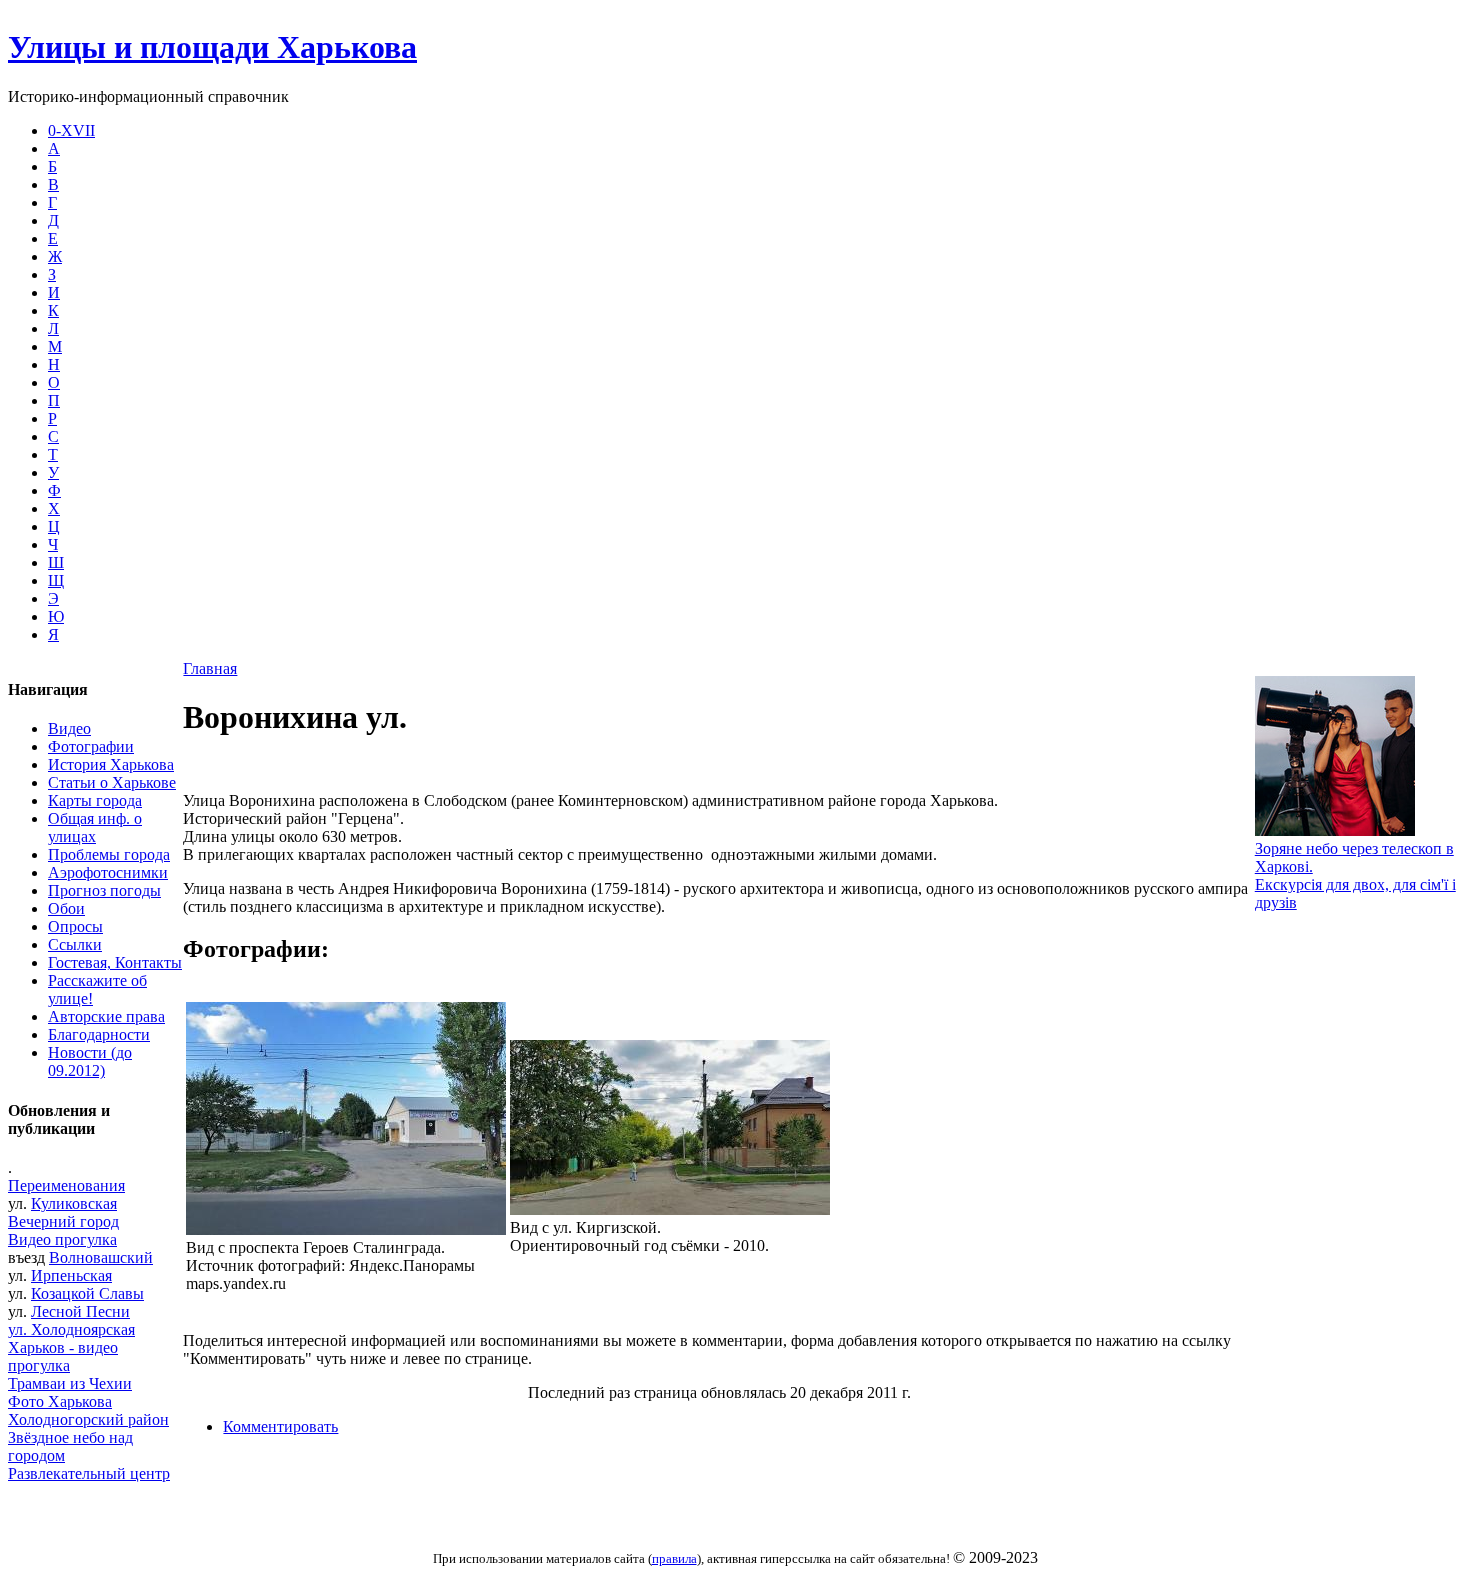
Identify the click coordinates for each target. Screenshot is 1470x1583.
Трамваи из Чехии (70, 1383)
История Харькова (111, 764)
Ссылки (75, 944)
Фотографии (91, 746)
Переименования (66, 1185)
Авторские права (106, 1016)
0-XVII (71, 130)
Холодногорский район (88, 1419)
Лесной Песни (80, 1311)
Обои (66, 908)
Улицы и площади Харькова (212, 47)
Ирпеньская (71, 1275)
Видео (69, 728)
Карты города (95, 800)
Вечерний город (63, 1221)
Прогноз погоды (104, 890)
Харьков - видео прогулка (63, 1356)
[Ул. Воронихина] (670, 1209)
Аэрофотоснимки (108, 872)
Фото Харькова (60, 1401)
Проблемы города (109, 854)
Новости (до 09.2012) (90, 1061)
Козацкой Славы (87, 1293)
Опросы (75, 926)
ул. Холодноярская (71, 1329)
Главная (210, 668)
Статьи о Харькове (112, 782)
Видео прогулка (62, 1239)
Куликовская (74, 1203)
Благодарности (99, 1034)
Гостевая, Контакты (115, 962)
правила (674, 1558)
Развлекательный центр (89, 1473)
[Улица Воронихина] (346, 1229)
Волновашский (101, 1257)
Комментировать (280, 1426)
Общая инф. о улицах (95, 827)
